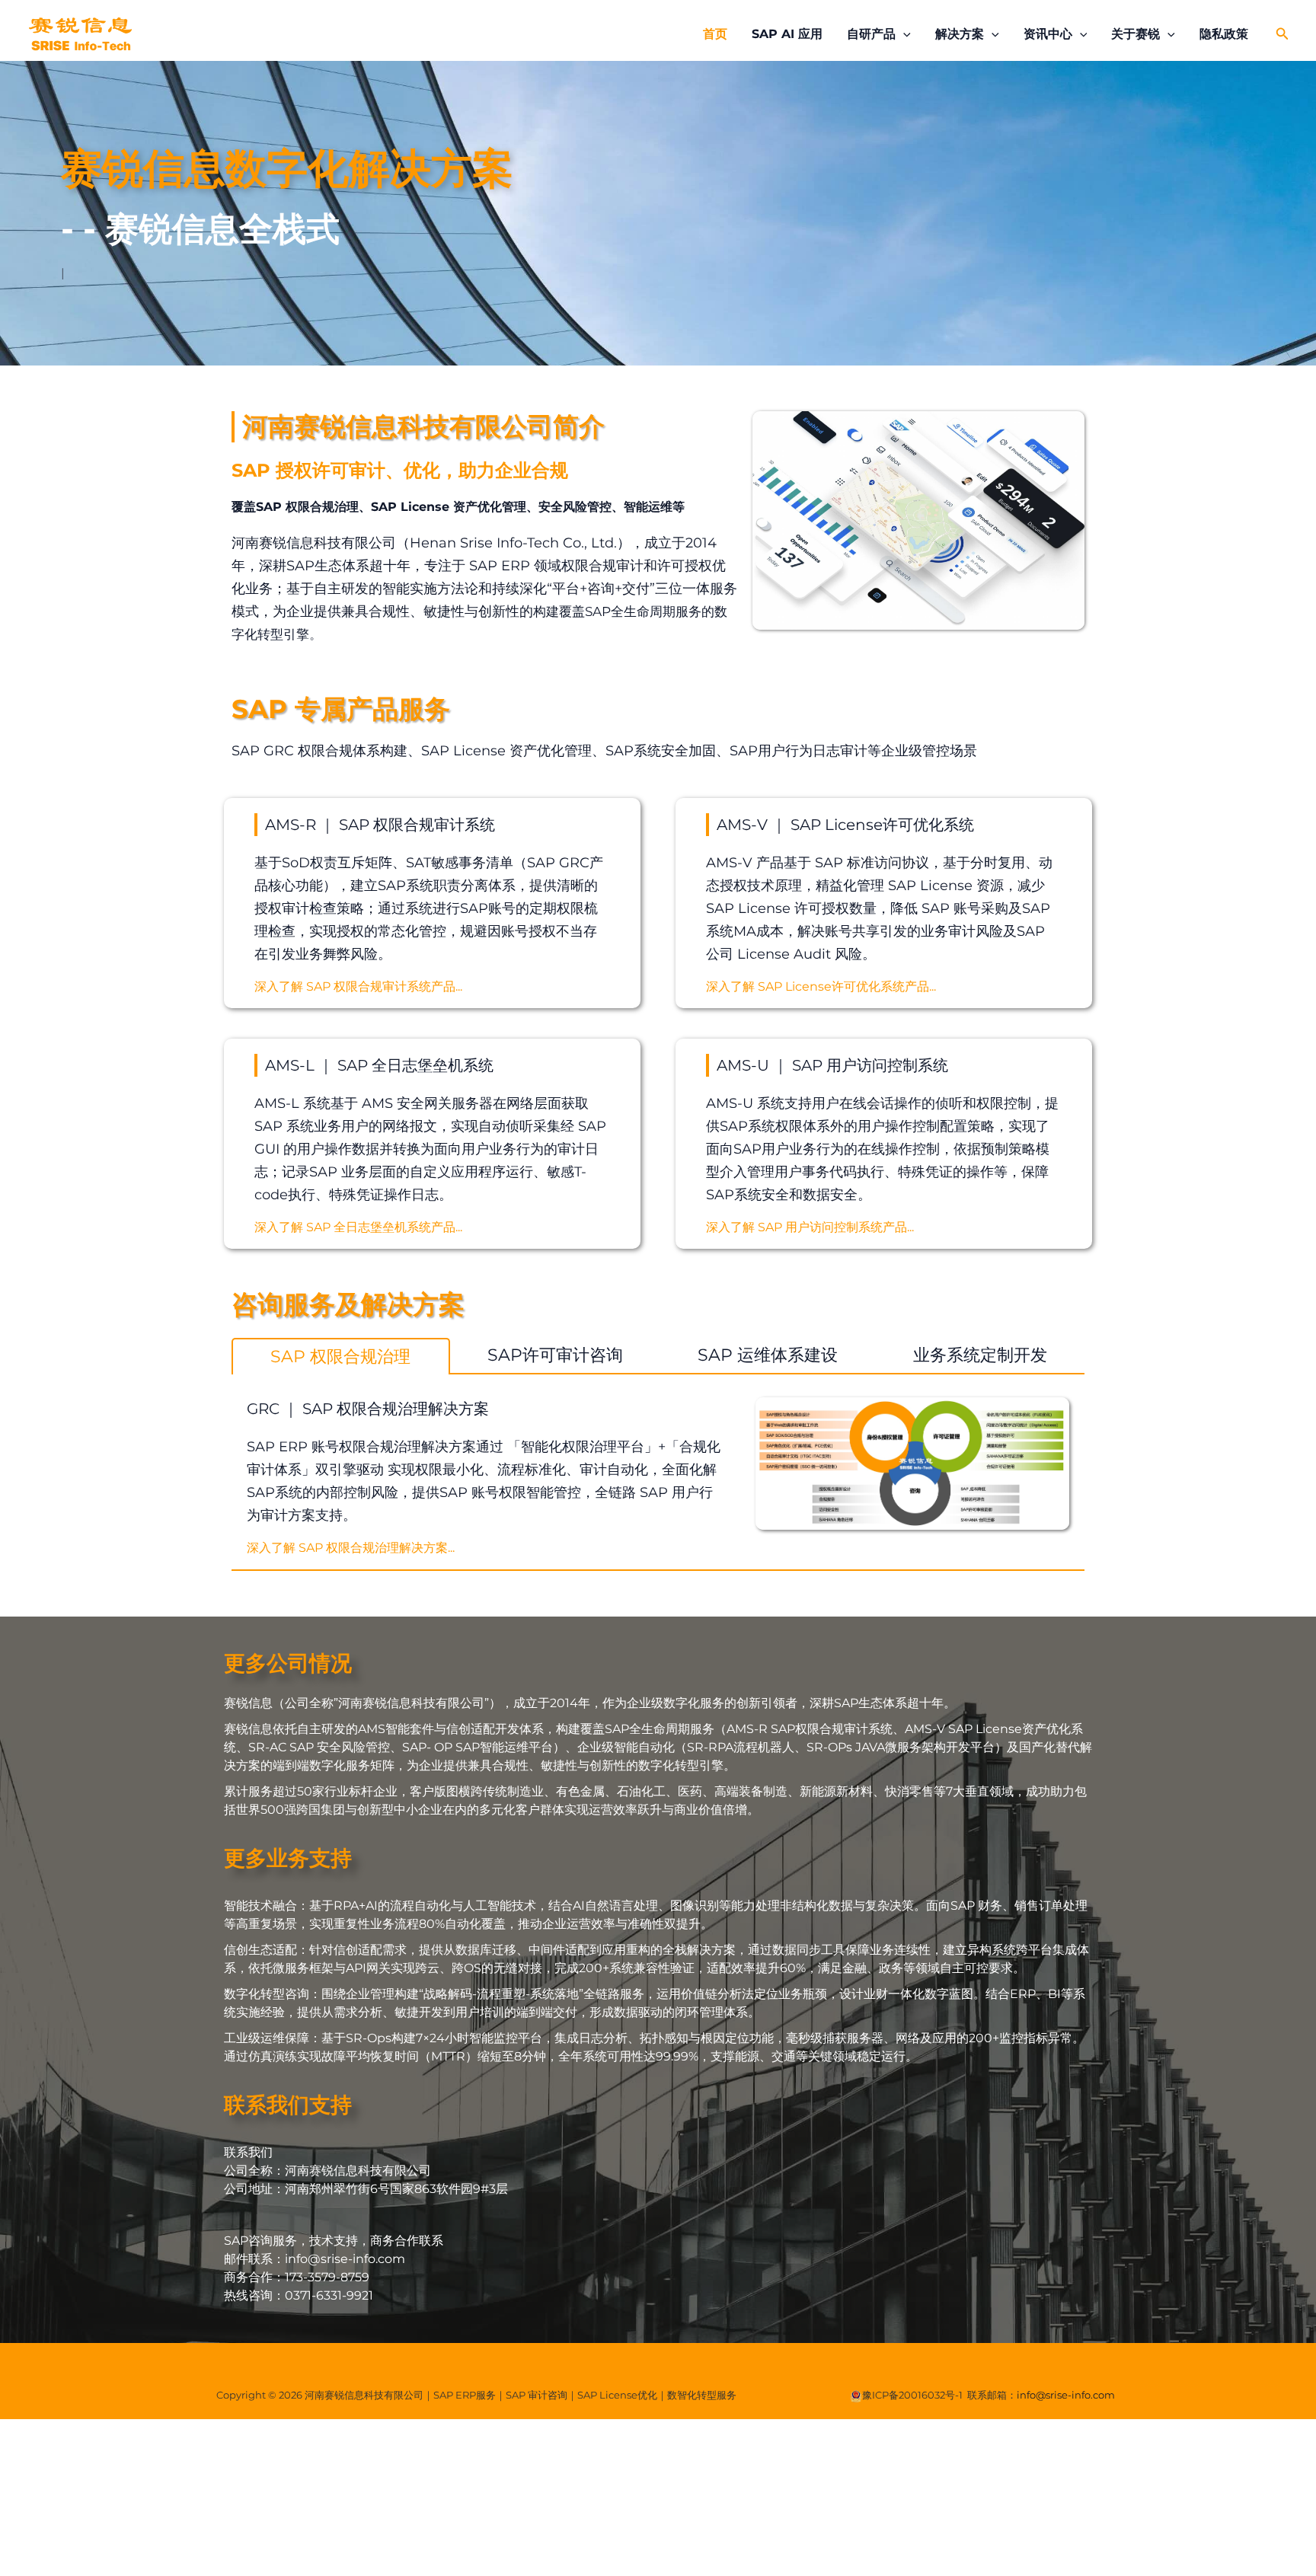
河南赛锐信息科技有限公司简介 (423, 426)
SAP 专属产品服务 (341, 709)
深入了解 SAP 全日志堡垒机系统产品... (358, 1227)
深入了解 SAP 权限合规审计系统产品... (358, 986)
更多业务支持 (288, 1858)
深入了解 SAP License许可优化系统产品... (821, 986)
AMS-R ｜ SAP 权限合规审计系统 (380, 825)
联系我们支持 (288, 2105)
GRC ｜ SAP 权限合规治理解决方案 (368, 1409)
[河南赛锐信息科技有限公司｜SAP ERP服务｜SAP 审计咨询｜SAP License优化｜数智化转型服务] (80, 33)
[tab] (341, 1356)
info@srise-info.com (1066, 2395)
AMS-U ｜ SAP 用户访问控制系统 (832, 1065)
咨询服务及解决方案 (348, 1304)
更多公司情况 (288, 1663)
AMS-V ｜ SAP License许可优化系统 (845, 825)
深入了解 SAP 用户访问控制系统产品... (810, 1227)
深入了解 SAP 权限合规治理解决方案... (351, 1548)
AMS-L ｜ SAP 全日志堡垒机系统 (379, 1065)
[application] (903, 34)
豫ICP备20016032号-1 (912, 2395)
